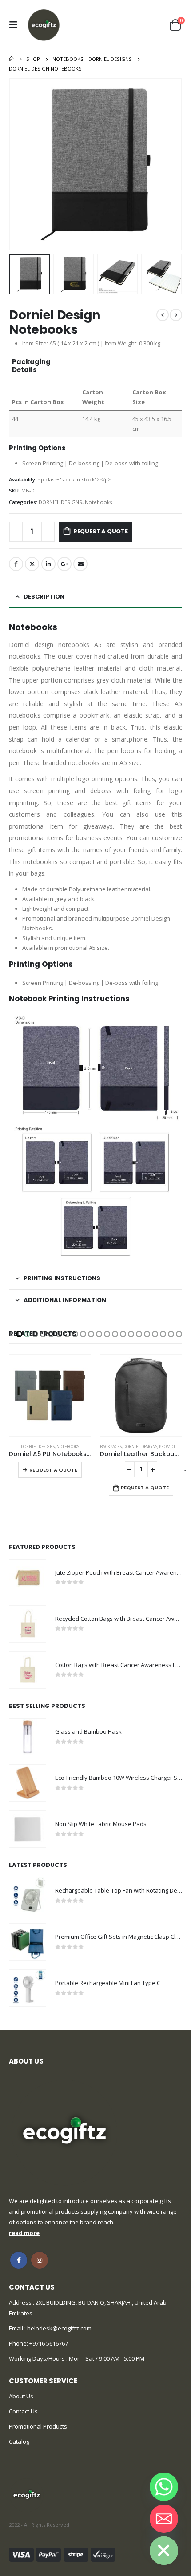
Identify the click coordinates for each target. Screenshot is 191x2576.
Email (80, 564)
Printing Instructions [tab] (62, 1278)
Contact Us (23, 2411)
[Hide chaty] (164, 2551)
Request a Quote (101, 531)
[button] (19, 1334)
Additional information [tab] (65, 1300)
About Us (21, 2396)
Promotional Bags (88, 1447)
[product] (50, 1395)
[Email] (164, 2519)
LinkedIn (48, 564)
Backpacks (20, 1447)
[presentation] (20, 164)
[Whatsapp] (164, 2487)
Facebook (16, 564)
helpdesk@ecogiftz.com (59, 2328)
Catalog (19, 2441)
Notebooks (98, 502)
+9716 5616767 (49, 2343)
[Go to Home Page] (11, 59)
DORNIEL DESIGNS (60, 502)
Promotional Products (38, 2426)
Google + (64, 564)
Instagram (40, 2260)
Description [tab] (44, 597)
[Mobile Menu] (16, 25)
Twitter (32, 564)
